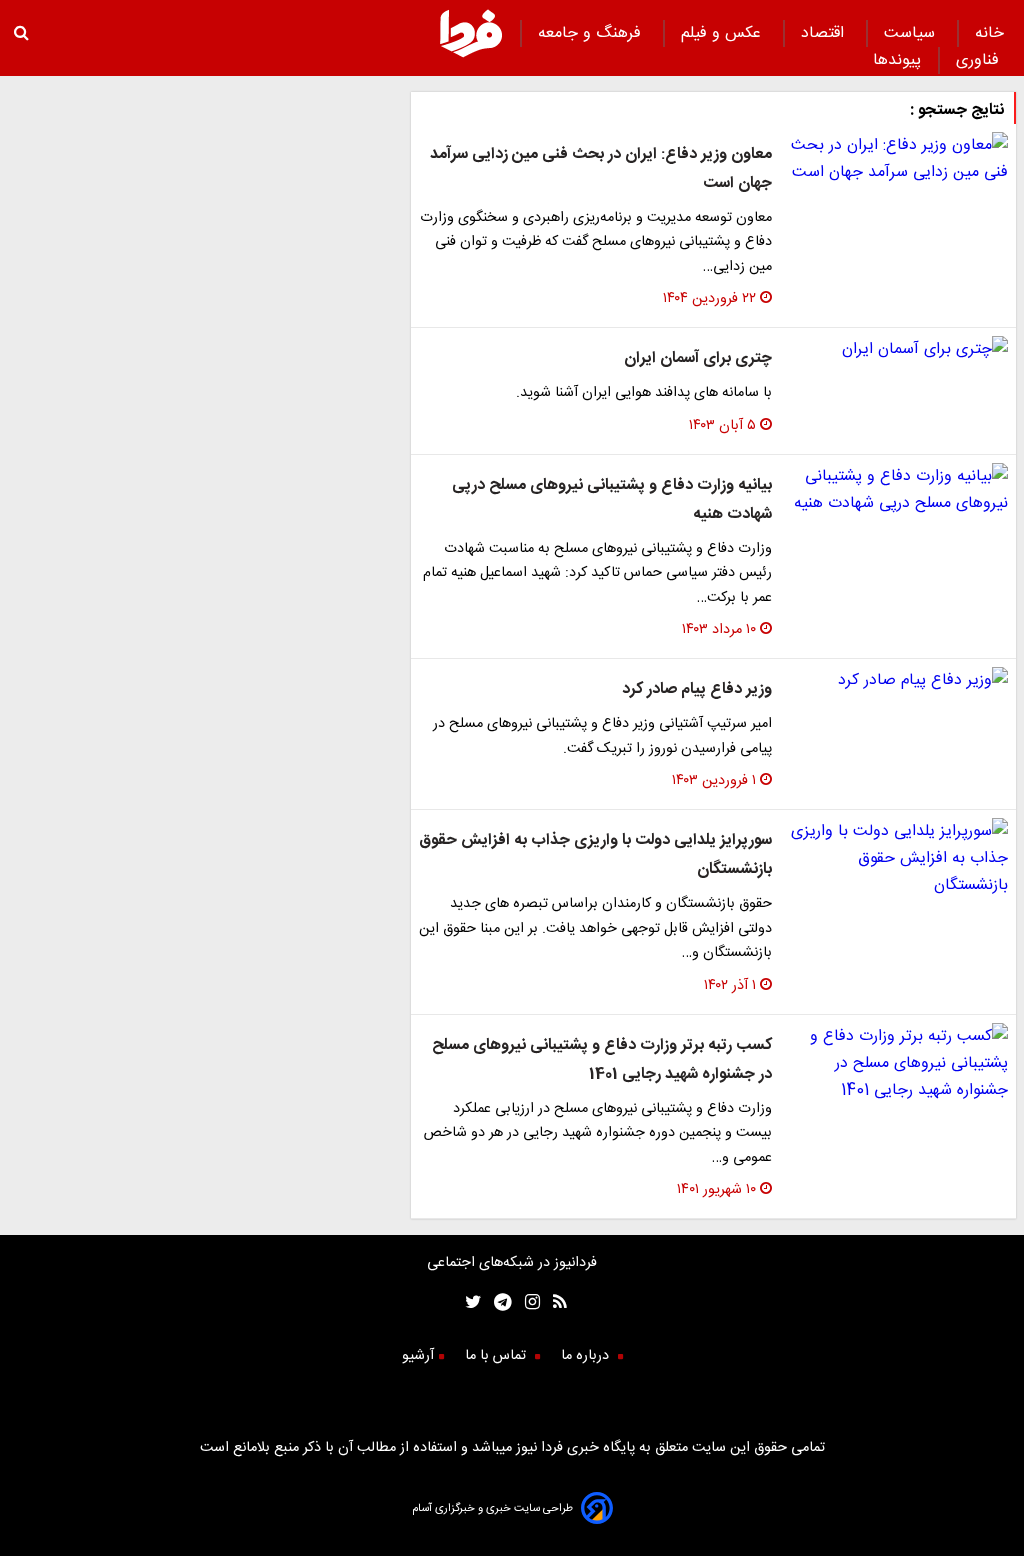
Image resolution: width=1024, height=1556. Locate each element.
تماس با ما (497, 1356)
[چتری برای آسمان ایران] (898, 349)
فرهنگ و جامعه (592, 33)
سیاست (912, 33)
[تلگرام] (496, 1304)
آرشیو (418, 1356)
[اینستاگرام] (526, 1304)
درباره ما (587, 1356)
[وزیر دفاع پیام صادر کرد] (898, 680)
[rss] (553, 1304)
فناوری (980, 60)
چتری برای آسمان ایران (698, 358)
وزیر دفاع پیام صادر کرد (697, 689)
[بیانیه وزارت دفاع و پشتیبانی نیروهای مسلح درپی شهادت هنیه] (898, 490)
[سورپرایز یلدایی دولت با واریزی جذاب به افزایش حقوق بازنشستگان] (898, 858)
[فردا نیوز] (471, 54)
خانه (989, 33)
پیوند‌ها (897, 60)
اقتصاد (825, 33)
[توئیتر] (469, 1304)
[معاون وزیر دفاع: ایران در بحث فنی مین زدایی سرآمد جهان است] (898, 159)
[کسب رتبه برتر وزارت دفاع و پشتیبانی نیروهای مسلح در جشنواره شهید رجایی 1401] (898, 1063)
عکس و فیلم (723, 33)
